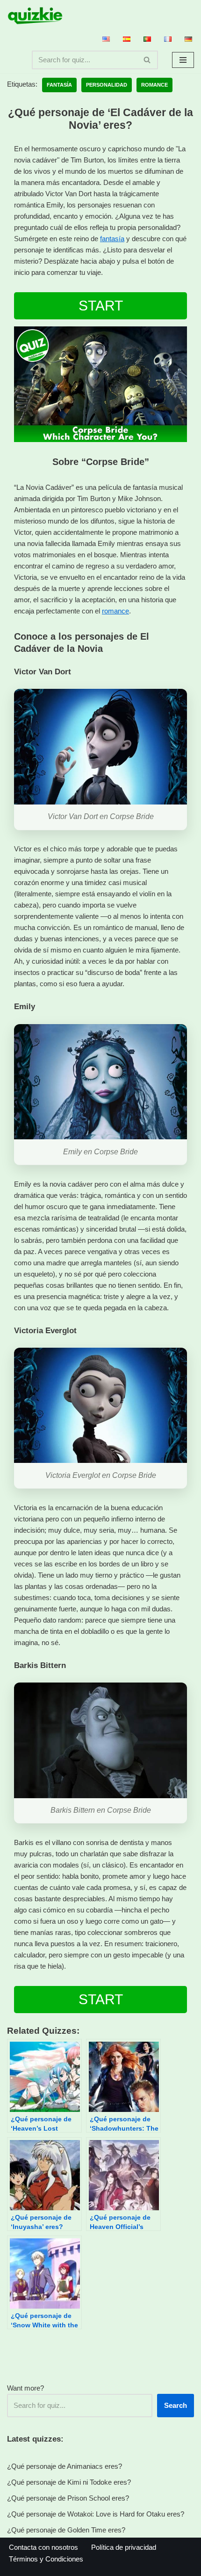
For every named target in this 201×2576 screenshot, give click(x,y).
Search (176, 2405)
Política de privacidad (124, 2547)
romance (115, 611)
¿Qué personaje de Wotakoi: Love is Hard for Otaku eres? (96, 2514)
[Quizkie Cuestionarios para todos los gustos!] (35, 16)
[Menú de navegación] (183, 60)
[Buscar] (147, 60)
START (101, 306)
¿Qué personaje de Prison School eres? (68, 2498)
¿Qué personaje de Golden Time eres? (66, 2530)
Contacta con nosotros (43, 2547)
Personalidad (107, 85)
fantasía (112, 239)
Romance (154, 85)
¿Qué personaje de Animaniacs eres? (65, 2466)
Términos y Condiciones (46, 2559)
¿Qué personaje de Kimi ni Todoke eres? (69, 2482)
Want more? (25, 2388)
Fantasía (59, 85)
